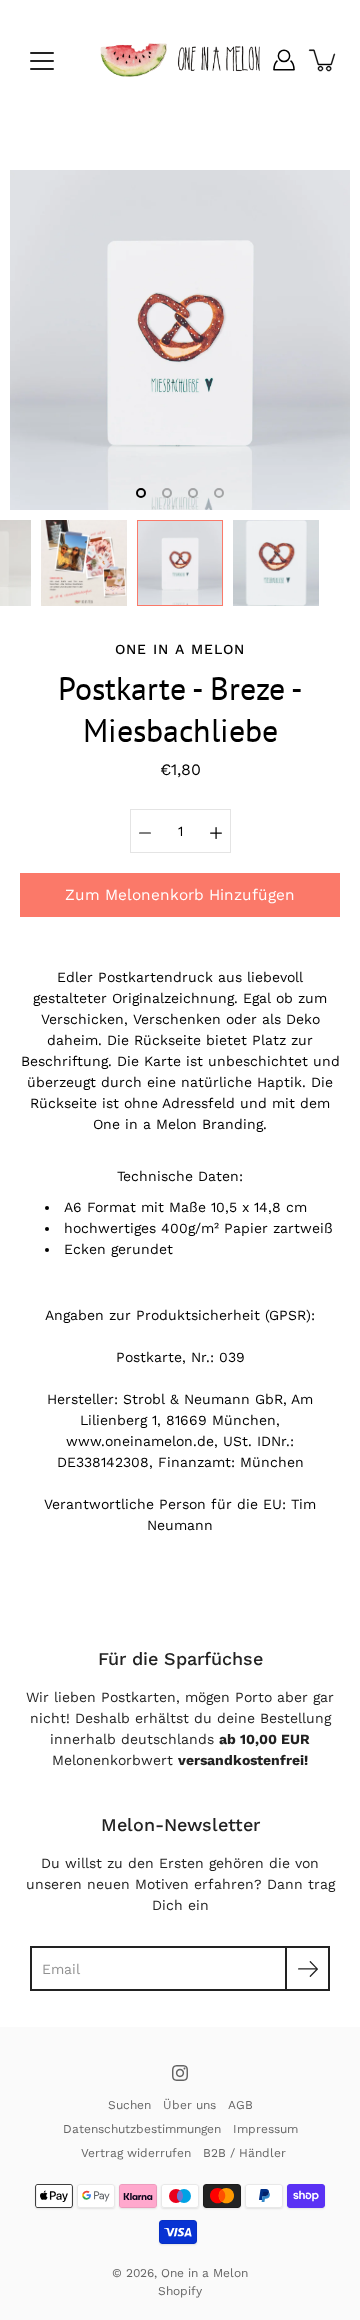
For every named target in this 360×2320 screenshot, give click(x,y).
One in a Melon (204, 2273)
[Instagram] (180, 2073)
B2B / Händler (244, 2153)
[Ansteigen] (216, 831)
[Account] (284, 60)
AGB (240, 2105)
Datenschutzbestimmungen (142, 2129)
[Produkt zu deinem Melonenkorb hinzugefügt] (324, 60)
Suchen (129, 2105)
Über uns (189, 2105)
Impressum (265, 2129)
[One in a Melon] (180, 60)
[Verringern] (145, 831)
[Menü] (42, 61)
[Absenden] (307, 1968)
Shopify (180, 2291)
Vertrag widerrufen (136, 2153)
